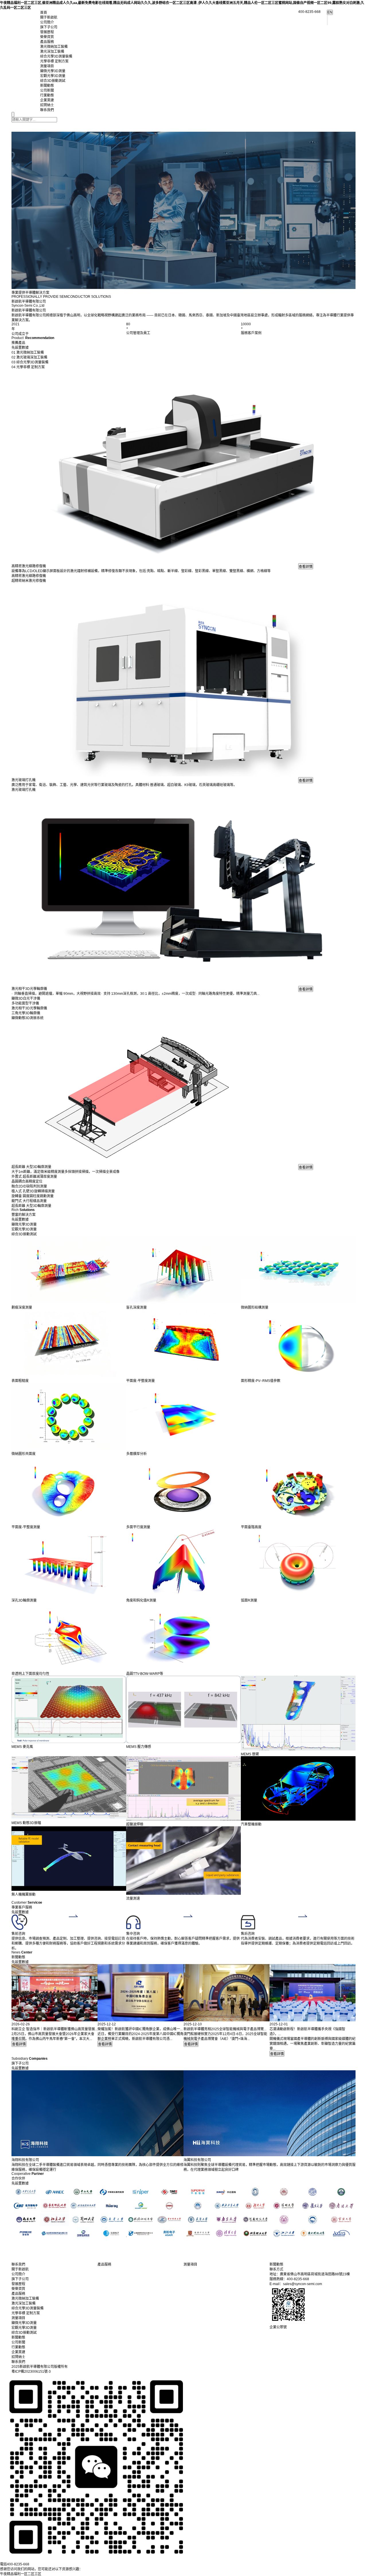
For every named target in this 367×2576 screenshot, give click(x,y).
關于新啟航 (49, 17)
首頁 (44, 13)
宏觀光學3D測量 (53, 76)
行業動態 (47, 95)
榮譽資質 (47, 37)
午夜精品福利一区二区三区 (21, 2574)
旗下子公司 (49, 27)
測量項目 (47, 66)
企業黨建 (47, 100)
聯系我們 (47, 110)
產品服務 (47, 42)
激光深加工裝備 (52, 52)
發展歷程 (47, 32)
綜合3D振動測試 (53, 81)
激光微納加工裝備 (54, 47)
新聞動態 (47, 86)
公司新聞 (47, 90)
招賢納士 (47, 105)
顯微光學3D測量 (53, 71)
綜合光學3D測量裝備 (56, 56)
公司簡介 (47, 22)
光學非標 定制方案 (54, 61)
